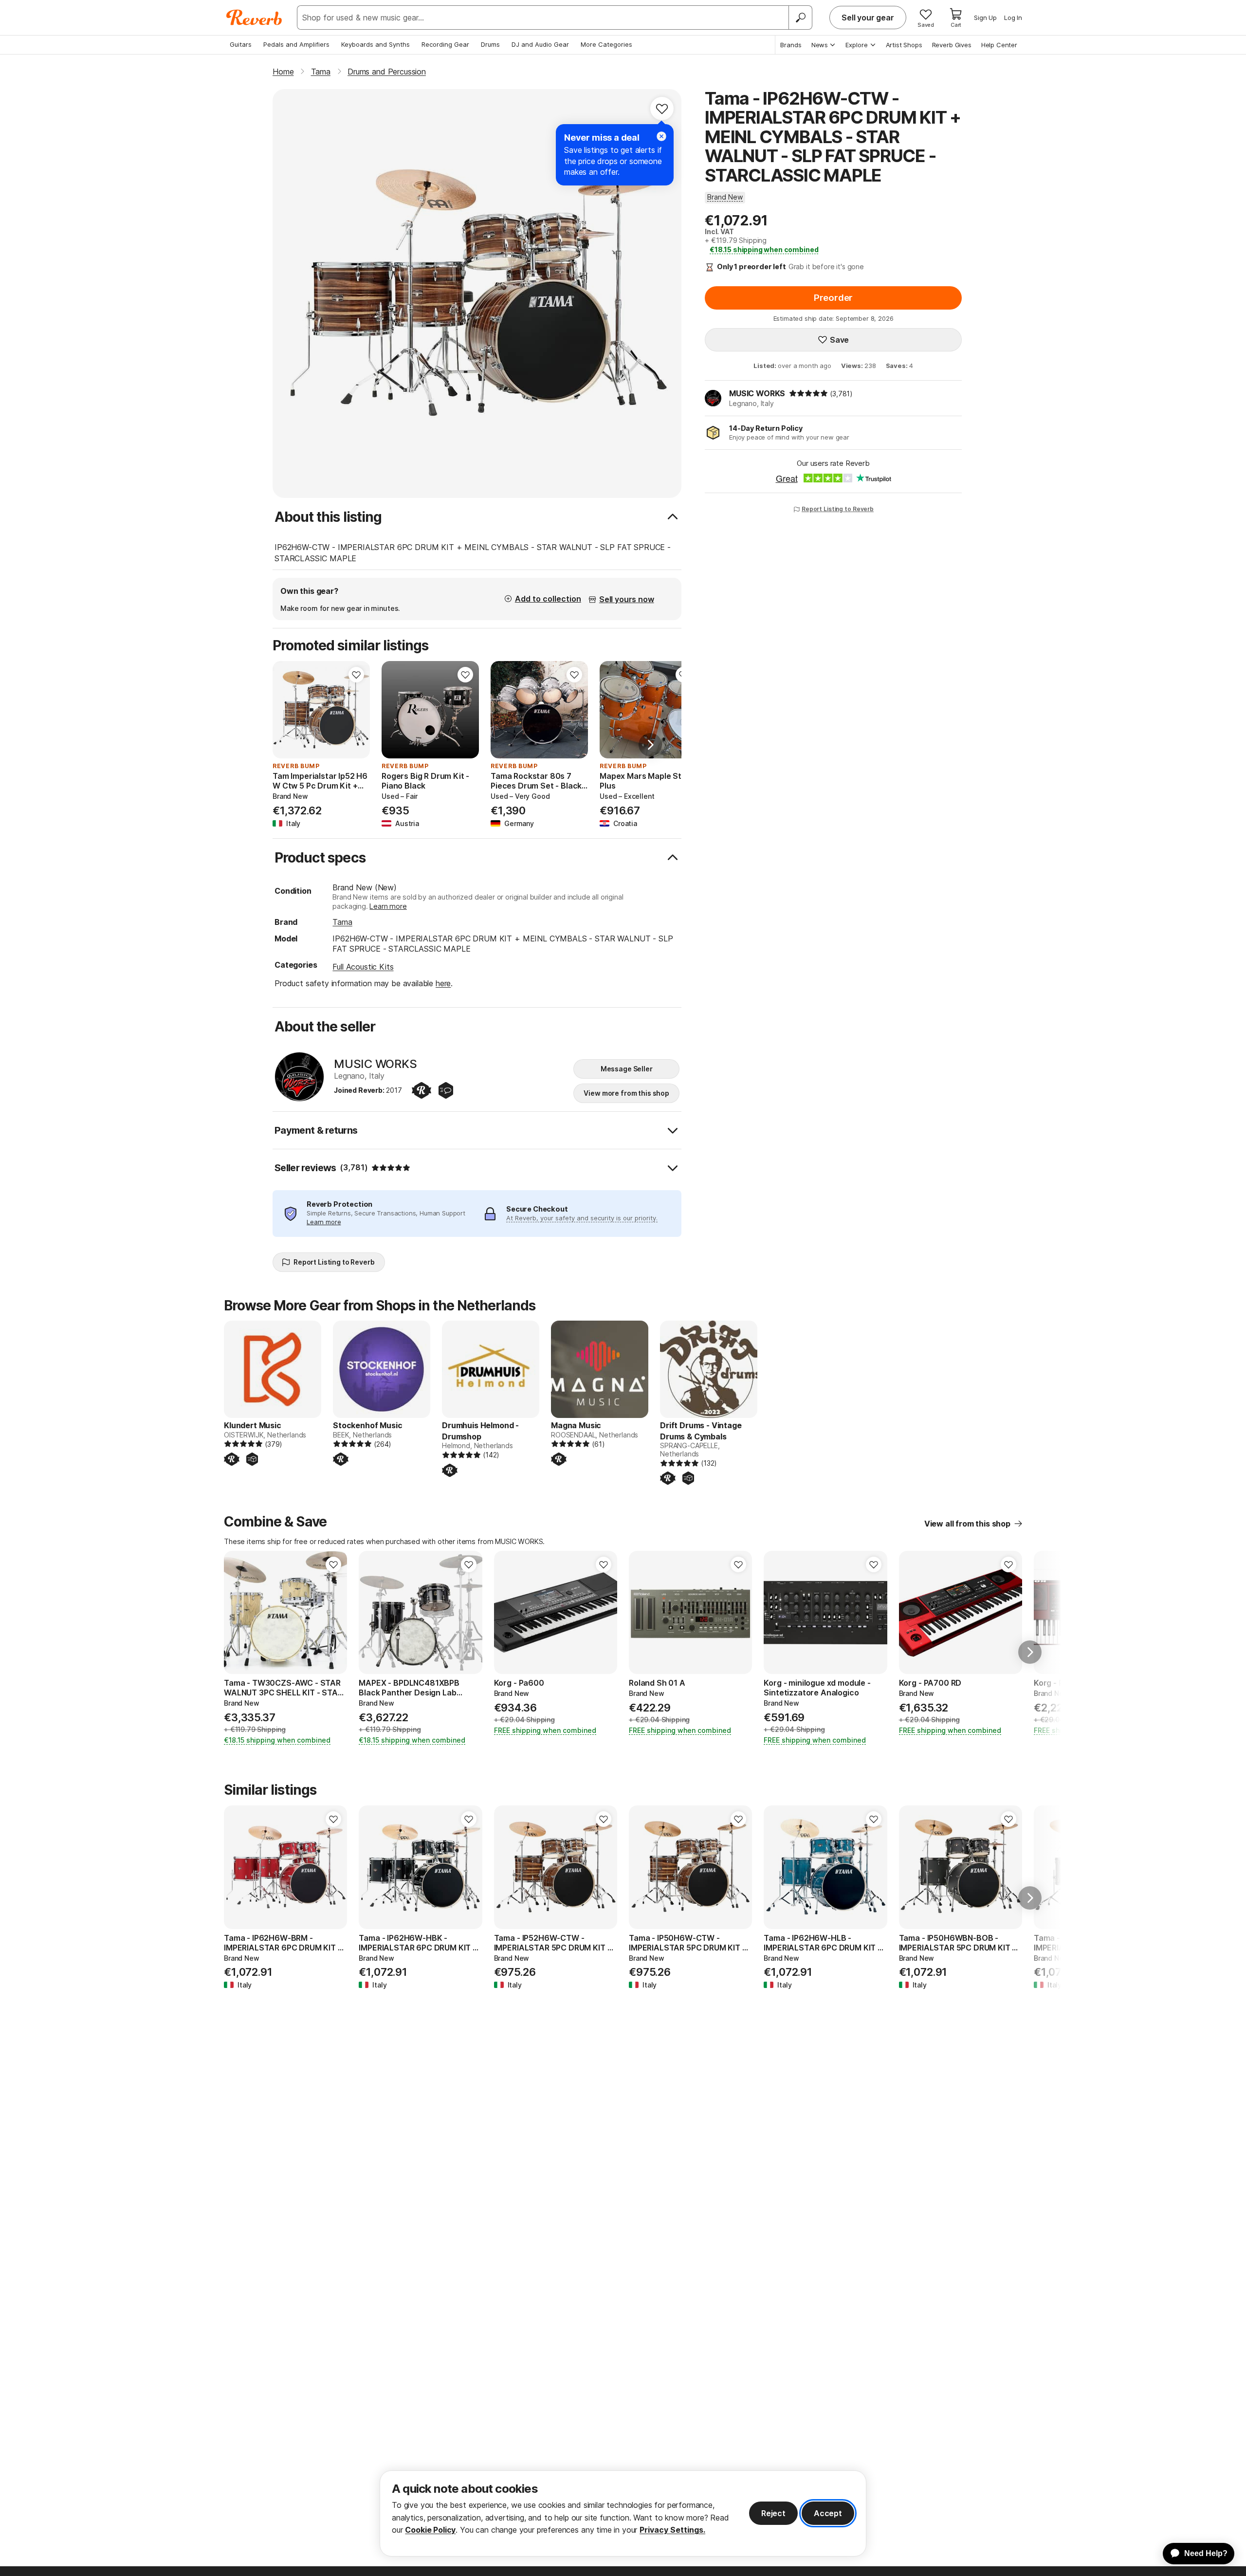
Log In (1013, 18)
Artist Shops (904, 45)
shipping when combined (764, 249)
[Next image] (465, 710)
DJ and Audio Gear (540, 44)
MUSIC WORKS (757, 393)
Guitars (241, 44)
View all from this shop (967, 1524)
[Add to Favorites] (662, 109)
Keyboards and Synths (376, 44)
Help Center (999, 45)
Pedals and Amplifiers (296, 44)
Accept (828, 2513)
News (820, 45)
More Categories (606, 44)
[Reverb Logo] (254, 18)
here (443, 983)
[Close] (661, 136)
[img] (808, 393)
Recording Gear (445, 44)
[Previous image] (395, 710)
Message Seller (627, 1069)
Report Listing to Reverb (838, 509)
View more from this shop (626, 1093)
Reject (773, 2513)
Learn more (388, 906)
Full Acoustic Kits (363, 967)
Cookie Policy (430, 2530)
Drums (490, 44)
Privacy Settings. (672, 2530)
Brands (791, 45)
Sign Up (985, 18)
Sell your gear (868, 18)
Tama (342, 922)
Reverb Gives (952, 45)
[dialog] (623, 2513)
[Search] (800, 18)
